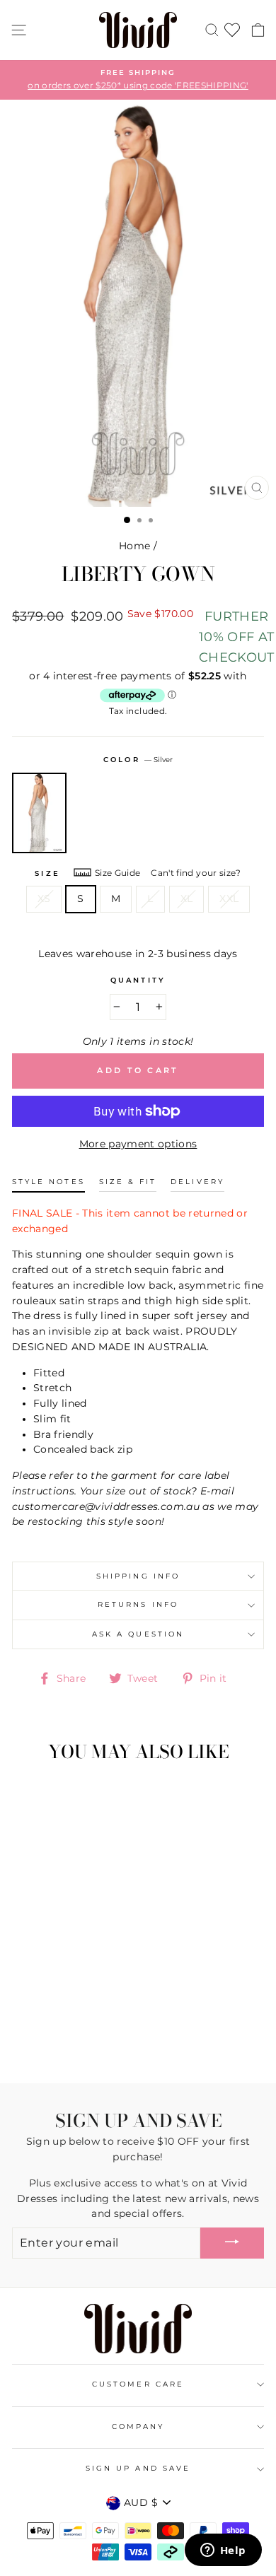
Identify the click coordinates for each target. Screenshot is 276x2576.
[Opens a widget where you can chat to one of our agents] (223, 2551)
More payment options (138, 1144)
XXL (229, 898)
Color (138, 760)
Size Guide (117, 873)
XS (44, 898)
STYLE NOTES (48, 1182)
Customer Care (138, 2384)
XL (187, 898)
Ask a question (138, 1634)
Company (138, 2426)
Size (47, 873)
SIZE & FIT (128, 1182)
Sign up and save (138, 2468)
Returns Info (138, 1604)
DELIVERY (197, 1182)
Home (134, 546)
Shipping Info (138, 1576)
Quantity (138, 980)
